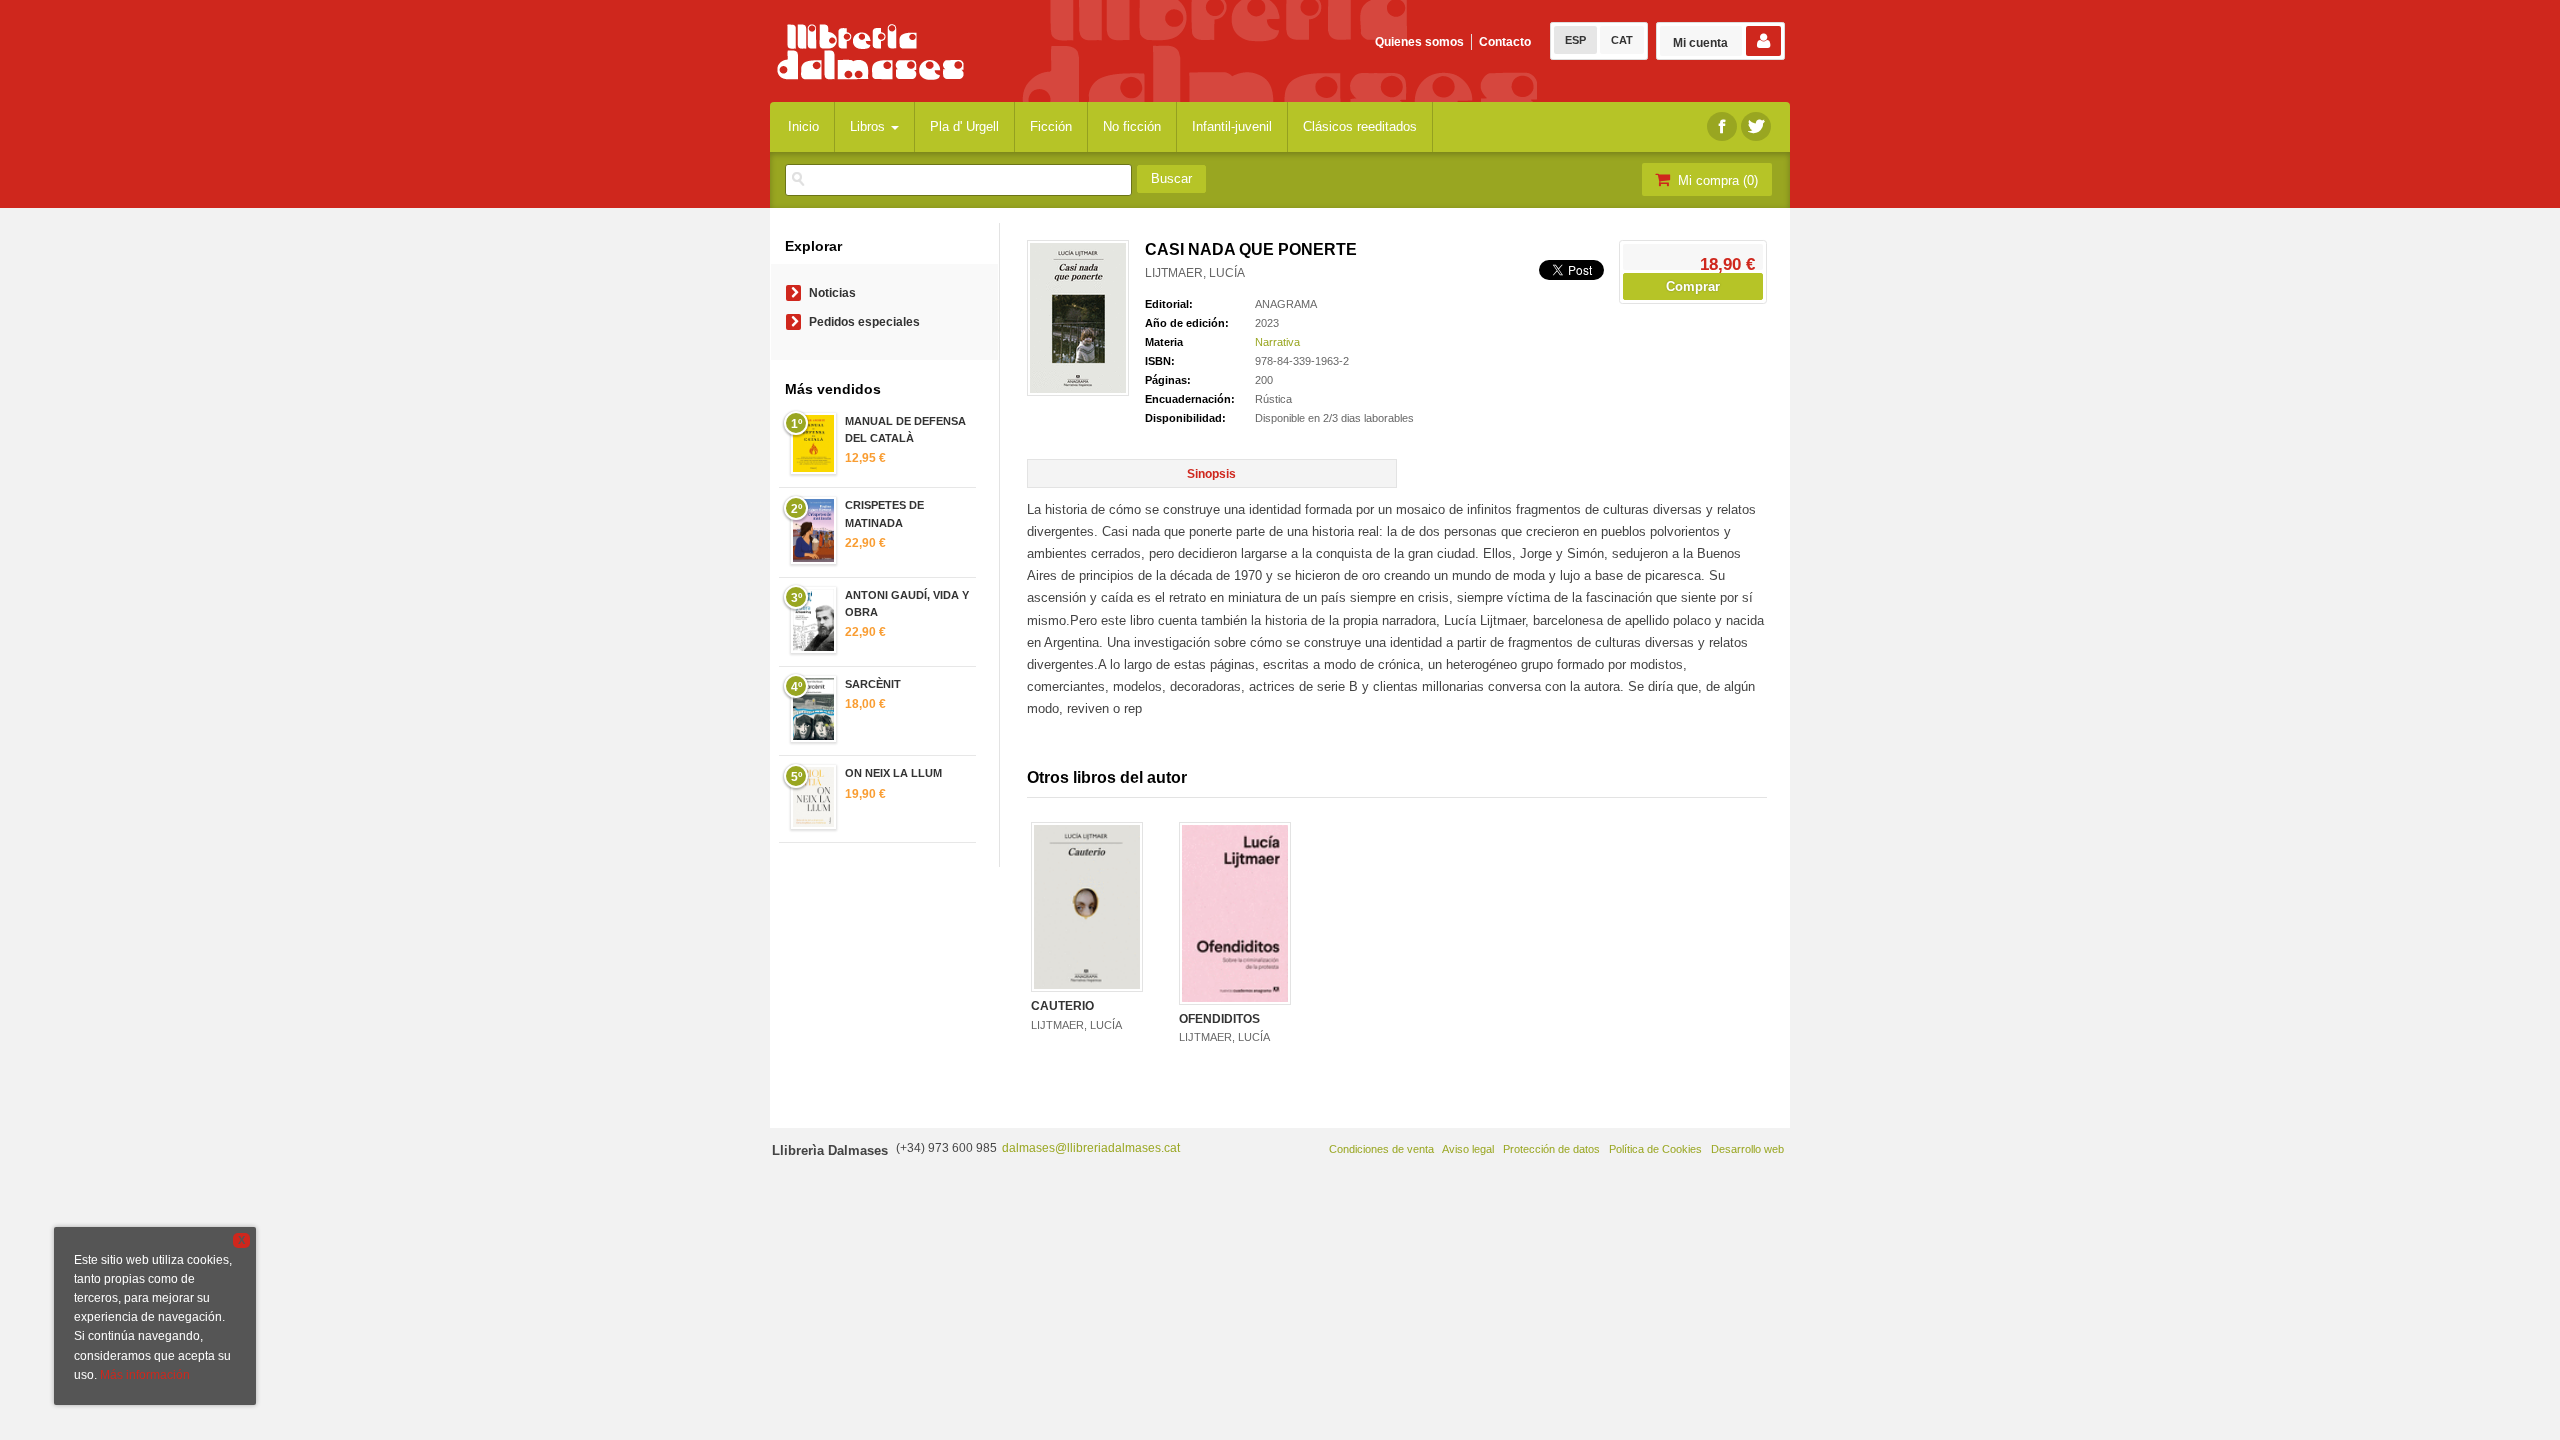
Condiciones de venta (1381, 1149)
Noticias (832, 293)
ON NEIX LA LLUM (893, 773)
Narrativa (1277, 342)
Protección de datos (1551, 1149)
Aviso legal (1468, 1149)
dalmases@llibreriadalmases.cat (1091, 1148)
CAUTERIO (1062, 1006)
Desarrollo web (1747, 1149)
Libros (869, 126)
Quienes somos (1419, 42)
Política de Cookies (1655, 1149)
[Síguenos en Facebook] (1722, 126)
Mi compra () (1716, 180)
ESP (1575, 40)
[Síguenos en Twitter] (1756, 126)
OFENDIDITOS (1219, 1019)
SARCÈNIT (873, 684)
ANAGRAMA (1286, 304)
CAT (1622, 40)
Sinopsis (1211, 474)
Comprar (1693, 286)
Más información (145, 1375)
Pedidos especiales (864, 322)
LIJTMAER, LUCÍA (1195, 273)
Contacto (1505, 42)
